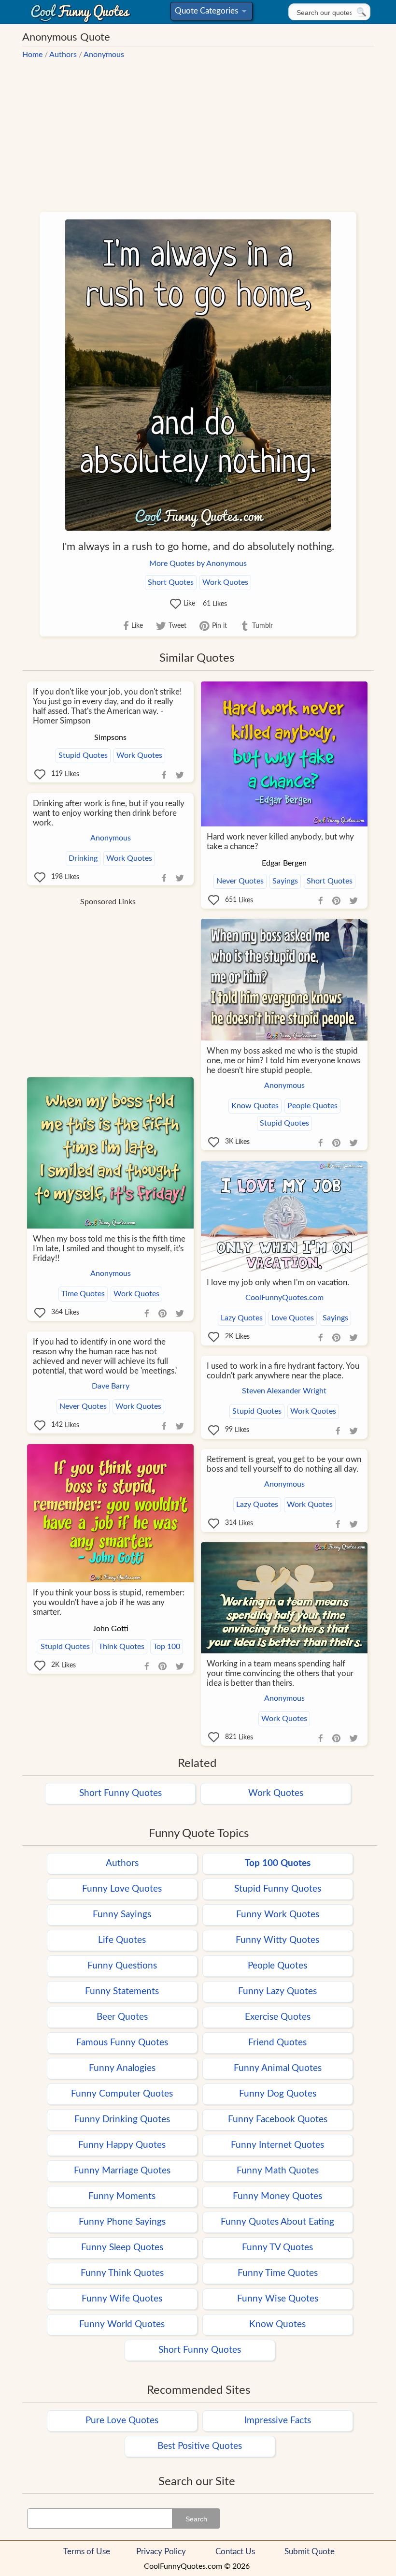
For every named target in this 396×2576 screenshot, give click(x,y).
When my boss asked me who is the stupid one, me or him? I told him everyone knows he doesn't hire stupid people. (283, 1061)
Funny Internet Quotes (277, 2145)
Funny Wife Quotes (122, 2299)
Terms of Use (87, 2552)
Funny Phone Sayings (122, 2222)
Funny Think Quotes (122, 2273)
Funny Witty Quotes (277, 1940)
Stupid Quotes (83, 755)
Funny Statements (122, 1991)
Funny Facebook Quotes (278, 2120)
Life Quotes (122, 1940)
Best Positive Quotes (200, 2446)
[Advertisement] (198, 130)
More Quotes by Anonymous (198, 564)
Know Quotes (255, 1106)
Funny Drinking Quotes (122, 2120)
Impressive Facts (278, 2421)
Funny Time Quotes (278, 2273)
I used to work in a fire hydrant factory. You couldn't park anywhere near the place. (283, 1371)
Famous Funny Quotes (122, 2043)
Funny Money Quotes (277, 2196)
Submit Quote (310, 2552)
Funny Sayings (122, 1915)
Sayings (285, 881)
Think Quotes (121, 1647)
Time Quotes (83, 1294)
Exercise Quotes (278, 2017)
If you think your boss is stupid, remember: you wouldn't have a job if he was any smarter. (109, 1602)
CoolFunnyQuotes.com (284, 1298)
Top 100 (167, 1647)
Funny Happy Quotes (122, 2145)
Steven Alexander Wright (284, 1391)
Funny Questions (122, 1966)
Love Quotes (293, 1318)
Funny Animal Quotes (278, 2068)
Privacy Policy (161, 2552)
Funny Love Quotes (122, 1889)
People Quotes (312, 1106)
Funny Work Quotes (278, 1915)
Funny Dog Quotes (278, 2094)
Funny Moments (122, 2196)
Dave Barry (111, 1386)
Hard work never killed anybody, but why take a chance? (280, 842)
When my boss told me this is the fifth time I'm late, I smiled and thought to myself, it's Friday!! (109, 1249)
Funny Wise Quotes (278, 2299)
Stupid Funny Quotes (278, 1889)
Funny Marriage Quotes (122, 2171)
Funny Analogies (122, 2068)
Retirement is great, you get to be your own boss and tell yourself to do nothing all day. (284, 1464)
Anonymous (104, 55)
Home (32, 55)
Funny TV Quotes (277, 2248)
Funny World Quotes (122, 2324)
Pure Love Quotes (122, 2421)
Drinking (83, 858)
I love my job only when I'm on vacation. (278, 1282)
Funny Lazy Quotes (277, 1991)
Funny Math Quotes (278, 2171)
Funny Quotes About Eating (277, 2222)
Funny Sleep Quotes (122, 2248)
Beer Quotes (122, 2017)
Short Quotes (171, 582)
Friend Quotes (277, 2043)
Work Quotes (225, 582)
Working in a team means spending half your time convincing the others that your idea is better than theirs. (280, 1673)
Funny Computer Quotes (122, 2094)
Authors (63, 55)
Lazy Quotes (242, 1318)
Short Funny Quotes (120, 1793)
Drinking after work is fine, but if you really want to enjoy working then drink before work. (109, 813)
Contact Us (235, 2552)
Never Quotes (240, 881)
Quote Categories (210, 13)
